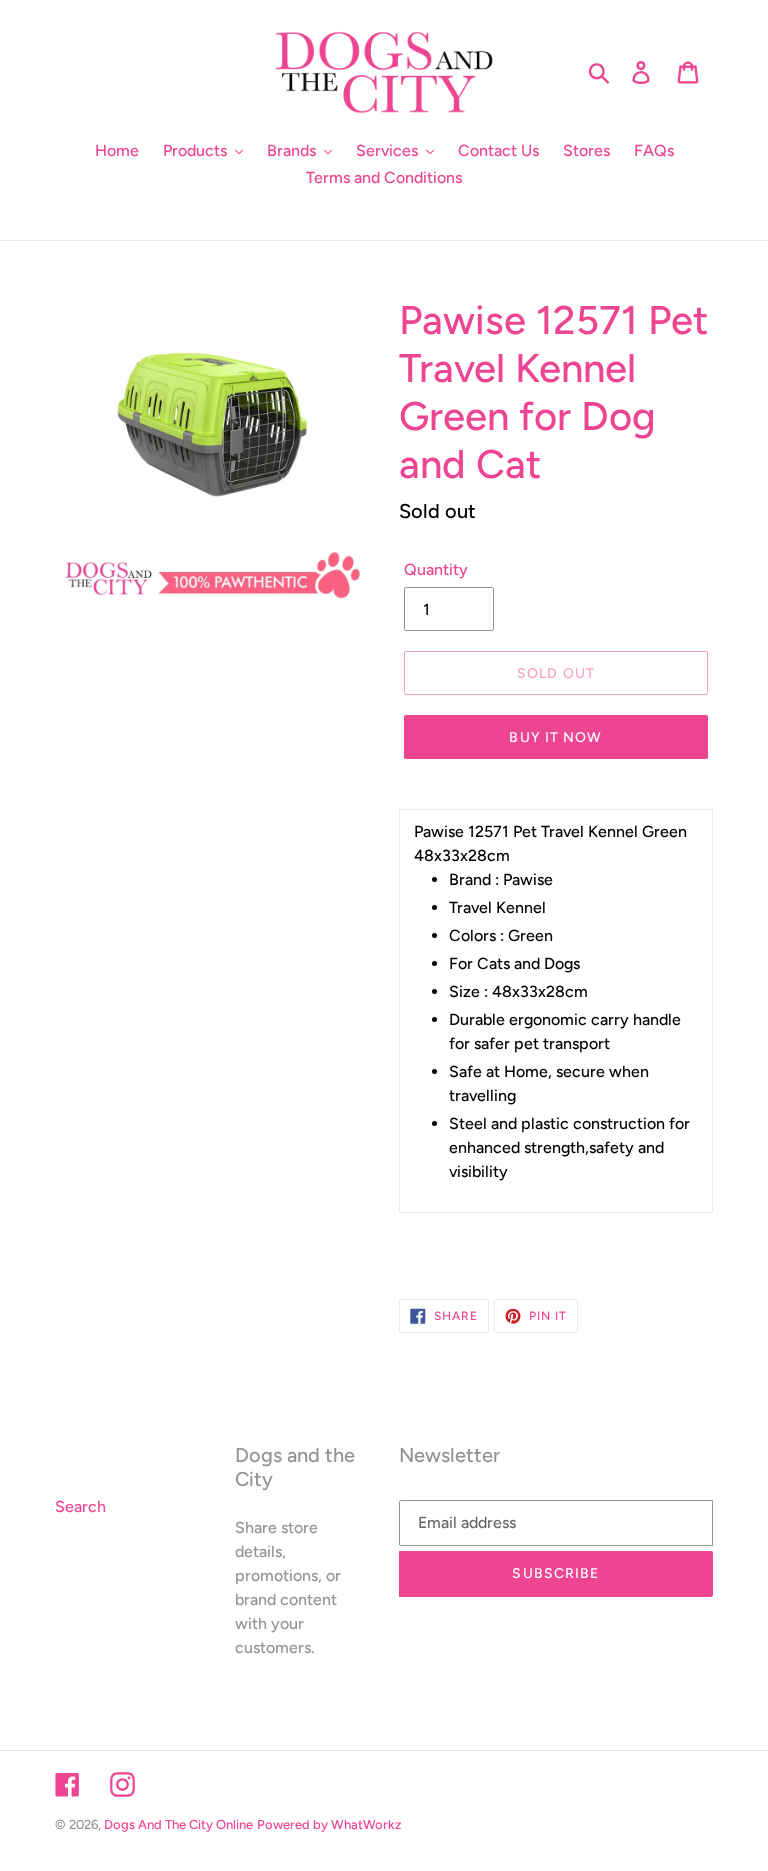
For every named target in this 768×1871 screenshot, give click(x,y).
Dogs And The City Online (178, 1824)
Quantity (436, 569)
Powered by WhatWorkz (329, 1824)
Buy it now (555, 737)
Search (80, 1506)
